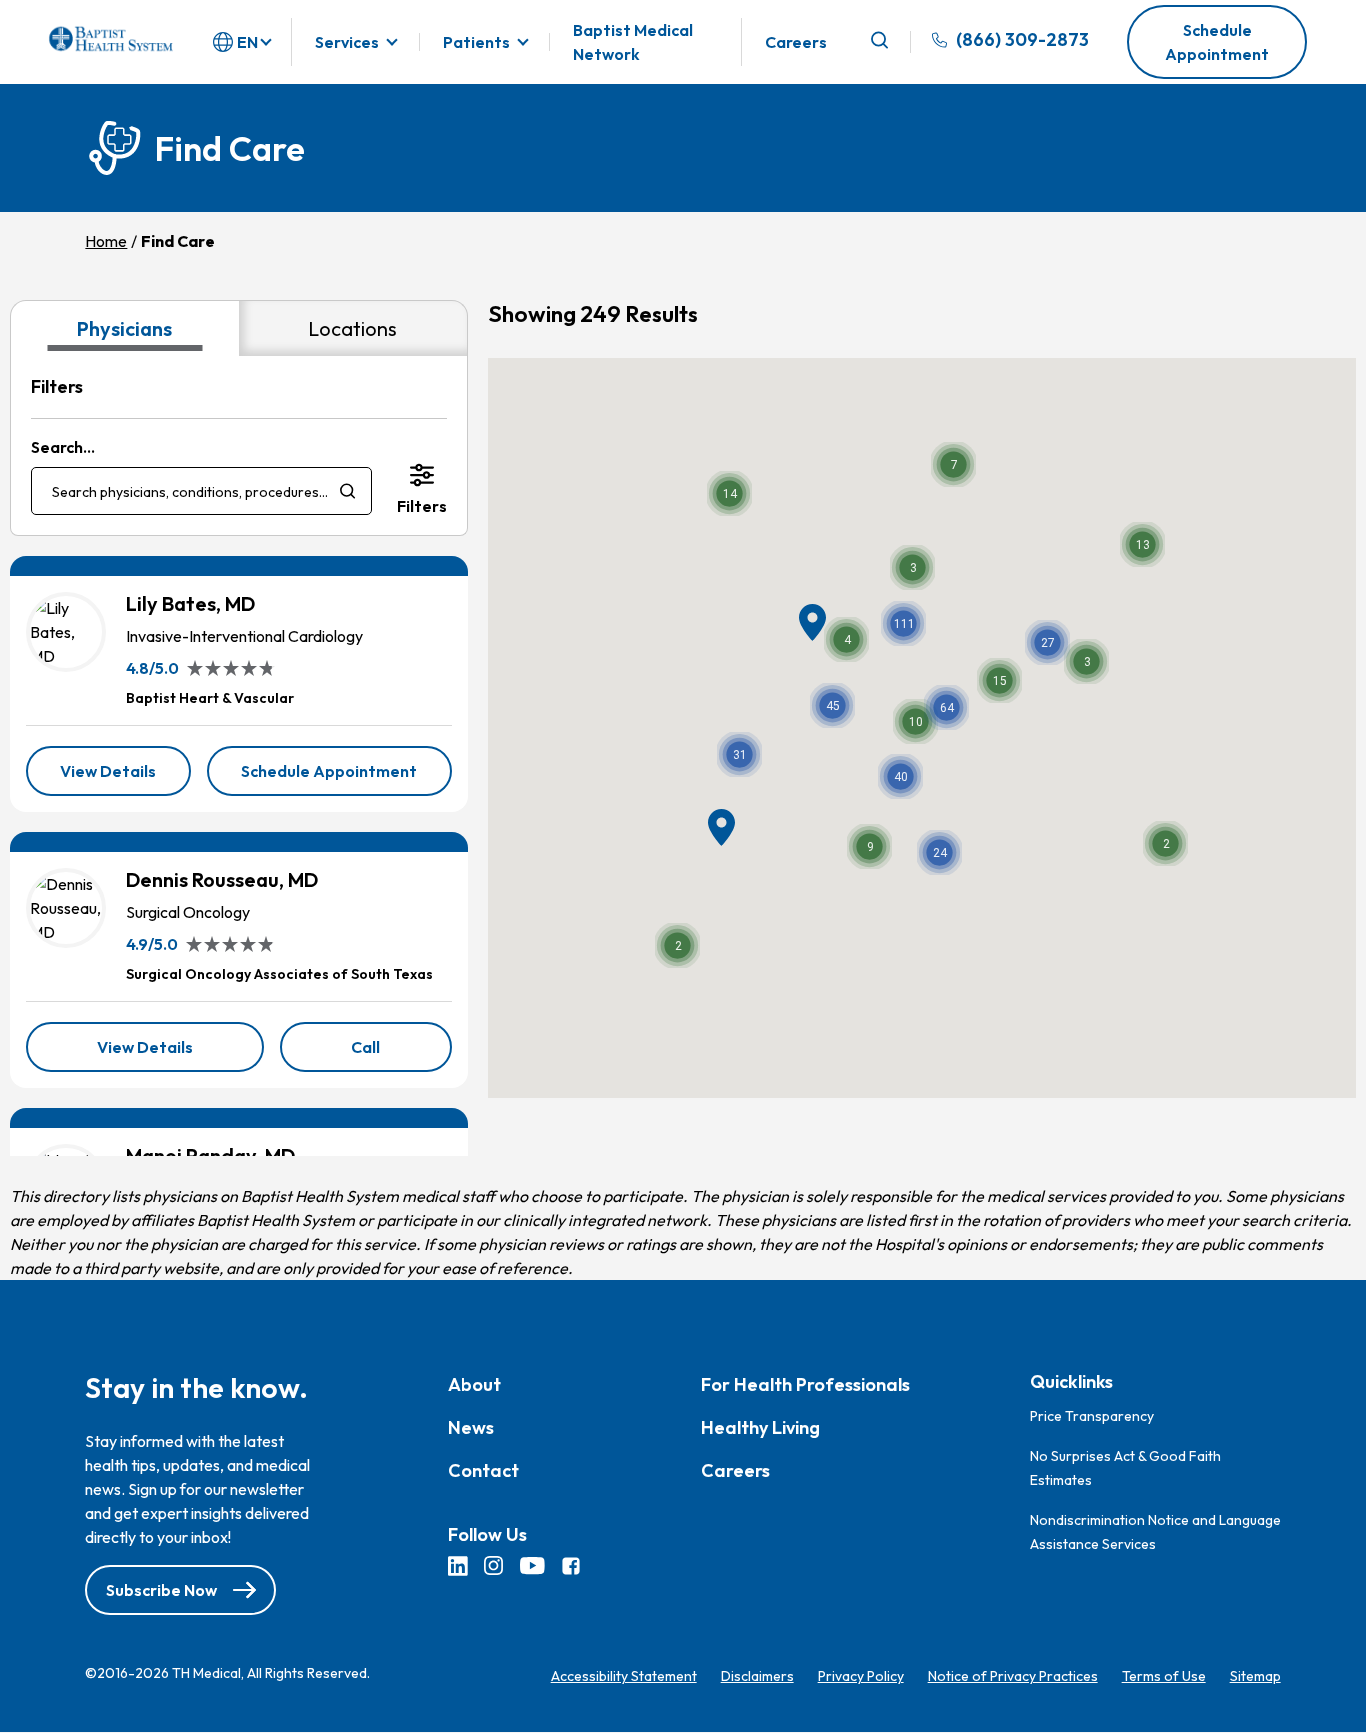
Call (401, 1054)
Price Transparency (1092, 1416)
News (471, 1428)
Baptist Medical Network (633, 42)
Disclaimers (757, 1676)
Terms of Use (1164, 1676)
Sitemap (1255, 1676)
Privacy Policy (861, 1676)
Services (347, 42)
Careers (796, 42)
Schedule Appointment (1217, 42)
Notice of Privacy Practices (1013, 1676)
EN (247, 42)
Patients (476, 42)
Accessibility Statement (624, 1676)
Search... (63, 447)
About (474, 1385)
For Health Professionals (805, 1385)
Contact (483, 1471)
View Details (125, 778)
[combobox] (201, 491)
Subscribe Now (161, 1590)
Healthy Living (760, 1428)
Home (106, 241)
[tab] (124, 328)
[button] (903, 623)
